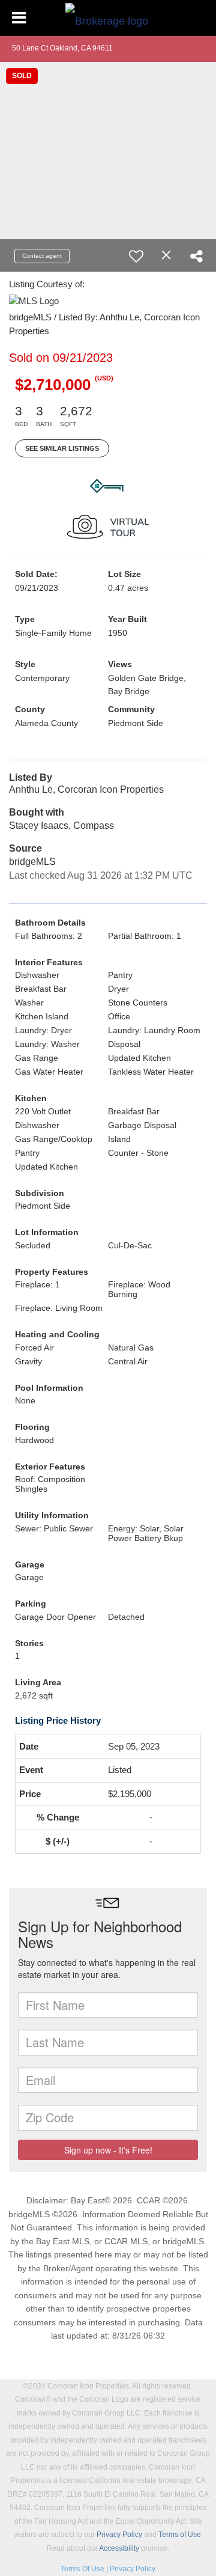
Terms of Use (180, 2535)
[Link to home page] (108, 18)
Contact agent (42, 256)
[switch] (136, 256)
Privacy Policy (119, 2535)
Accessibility (119, 2548)
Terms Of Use (82, 2569)
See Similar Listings (62, 448)
